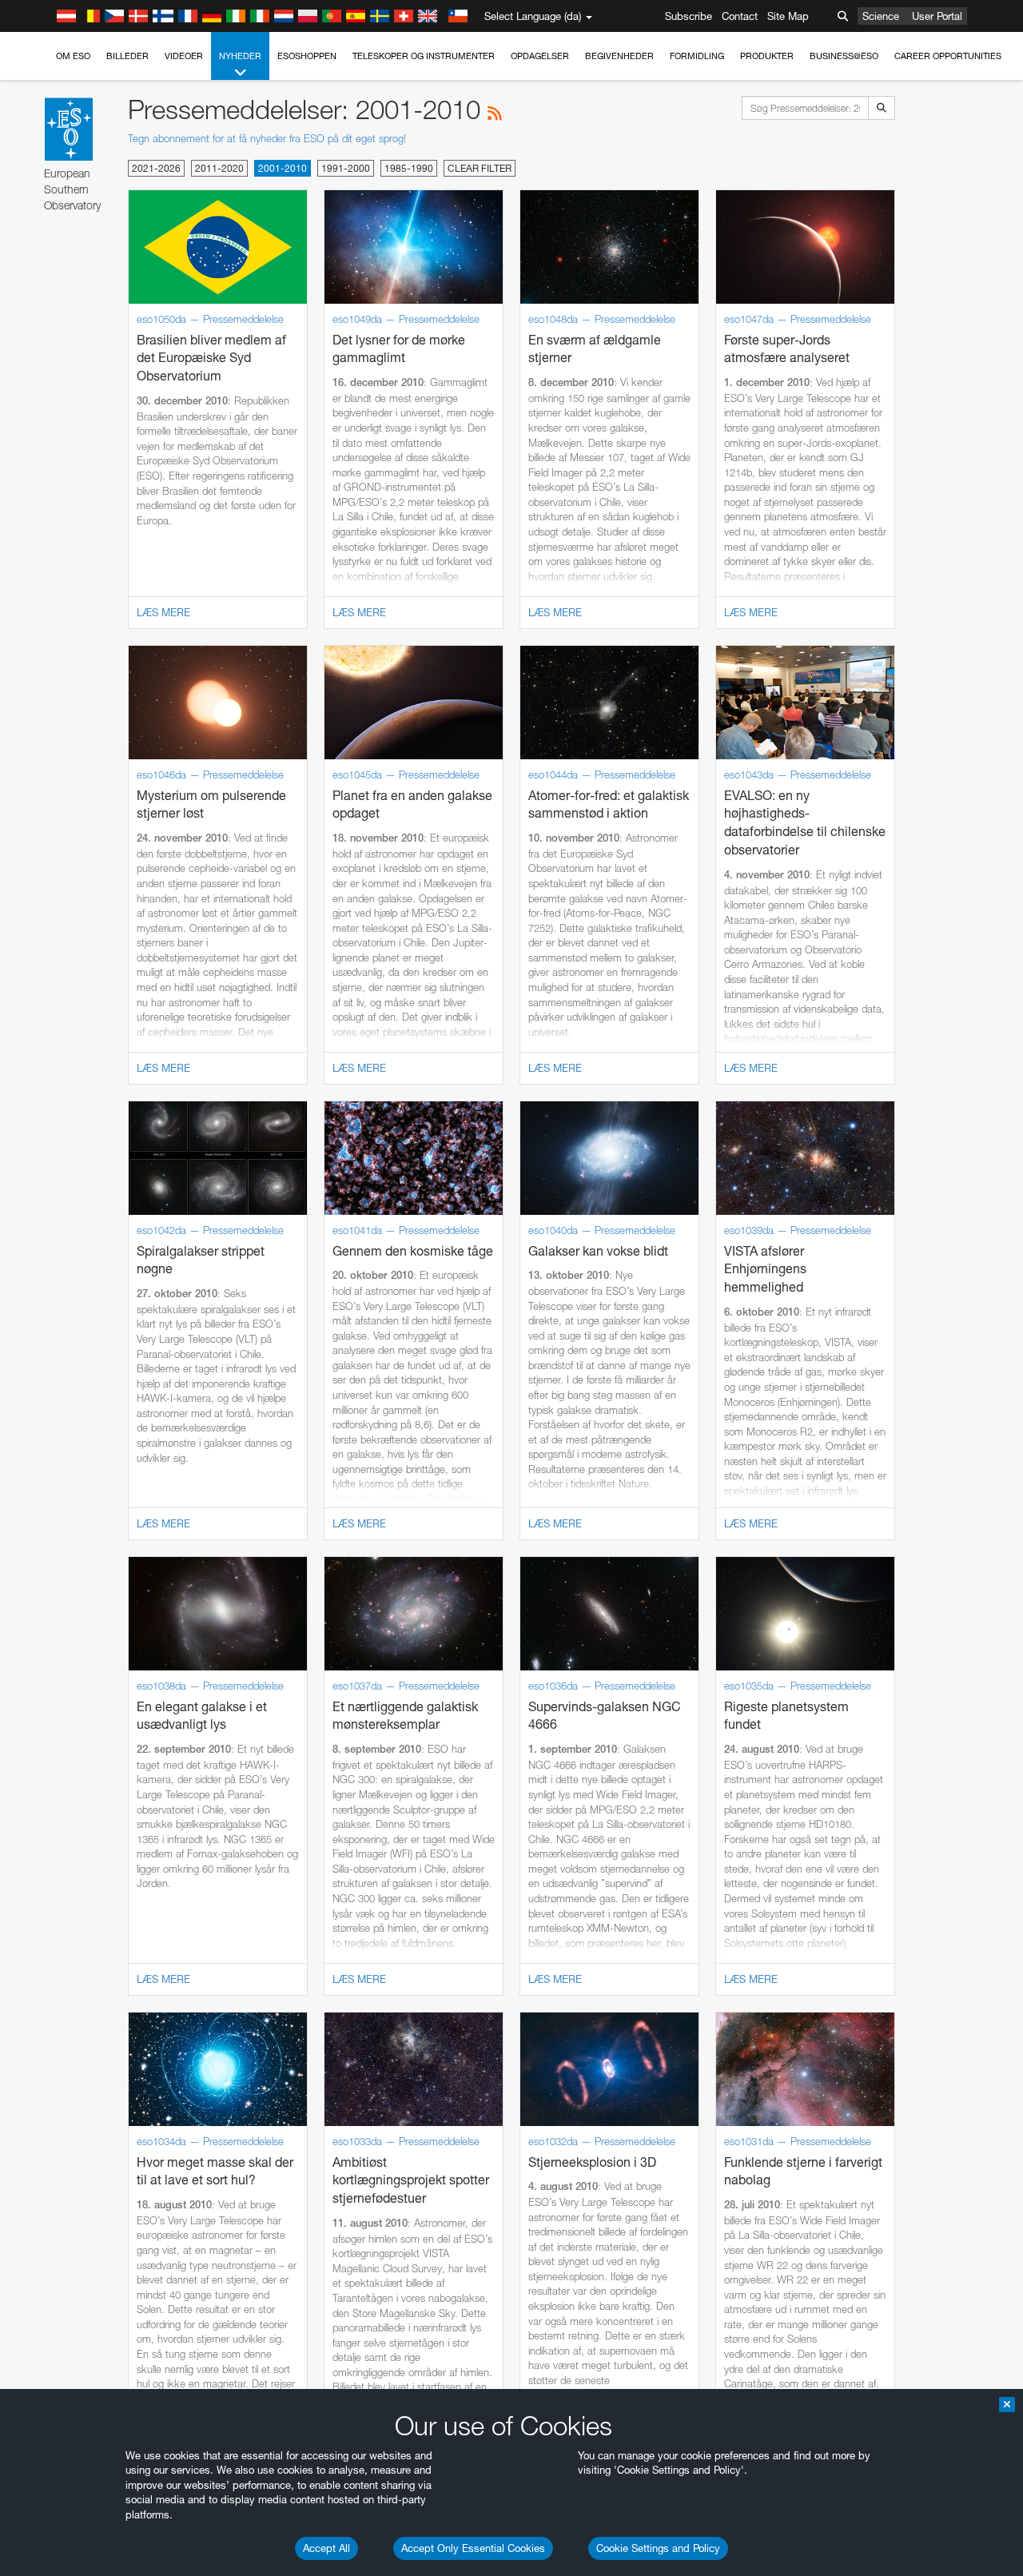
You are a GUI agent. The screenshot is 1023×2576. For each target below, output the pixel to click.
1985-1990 (409, 168)
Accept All (326, 2548)
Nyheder (240, 56)
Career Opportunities (948, 56)
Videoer (184, 56)
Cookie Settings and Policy (658, 2548)
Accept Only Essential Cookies (473, 2548)
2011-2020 (219, 168)
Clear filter (480, 168)
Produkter (767, 56)
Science (881, 16)
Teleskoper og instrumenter (424, 56)
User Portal (937, 16)
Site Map (788, 16)
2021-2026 (156, 168)
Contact (740, 16)
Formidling (697, 56)
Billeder (127, 56)
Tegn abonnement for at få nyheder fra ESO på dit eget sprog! (267, 138)
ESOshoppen (307, 56)
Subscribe (689, 16)
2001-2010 (283, 168)
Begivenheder (619, 56)
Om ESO (73, 56)
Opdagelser (540, 56)
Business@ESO (844, 56)
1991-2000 (346, 168)
